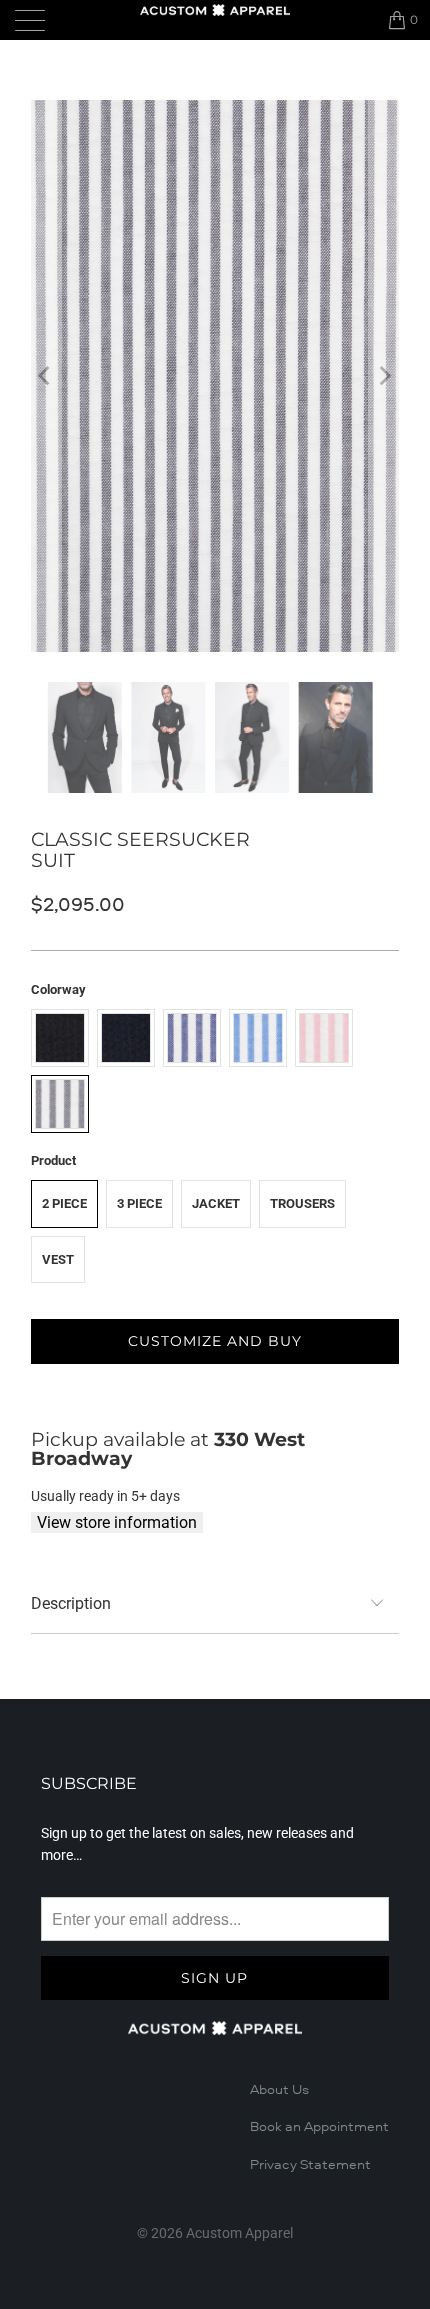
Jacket (216, 1203)
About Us (279, 2090)
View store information (117, 1522)
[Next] (384, 376)
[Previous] (46, 376)
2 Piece (64, 1203)
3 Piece (139, 1203)
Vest (58, 1259)
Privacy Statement (310, 2165)
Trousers (302, 1203)
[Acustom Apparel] (215, 10)
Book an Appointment (319, 2127)
